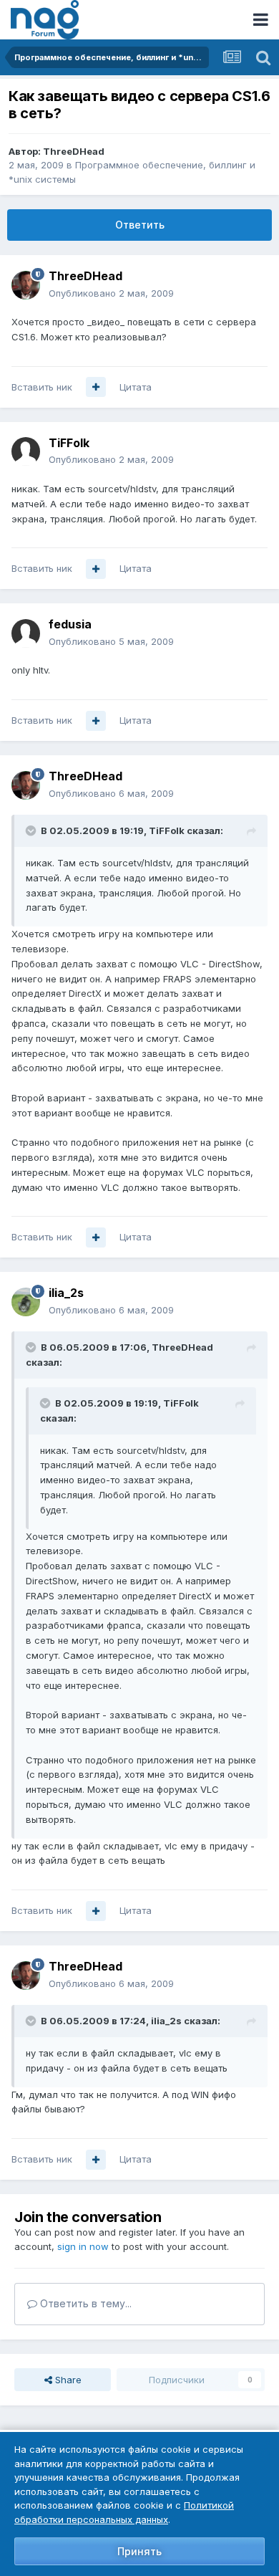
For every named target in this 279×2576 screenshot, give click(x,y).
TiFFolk (69, 443)
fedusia (70, 624)
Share (67, 2380)
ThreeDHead (74, 151)
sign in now (83, 2246)
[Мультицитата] (96, 387)
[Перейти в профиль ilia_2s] (26, 1302)
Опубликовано (111, 293)
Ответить (140, 225)
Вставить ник (42, 387)
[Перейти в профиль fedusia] (26, 633)
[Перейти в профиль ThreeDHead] (26, 285)
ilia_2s (66, 1293)
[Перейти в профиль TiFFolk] (26, 451)
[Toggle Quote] (32, 830)
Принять (139, 2551)
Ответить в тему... (84, 2303)
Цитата (136, 387)
